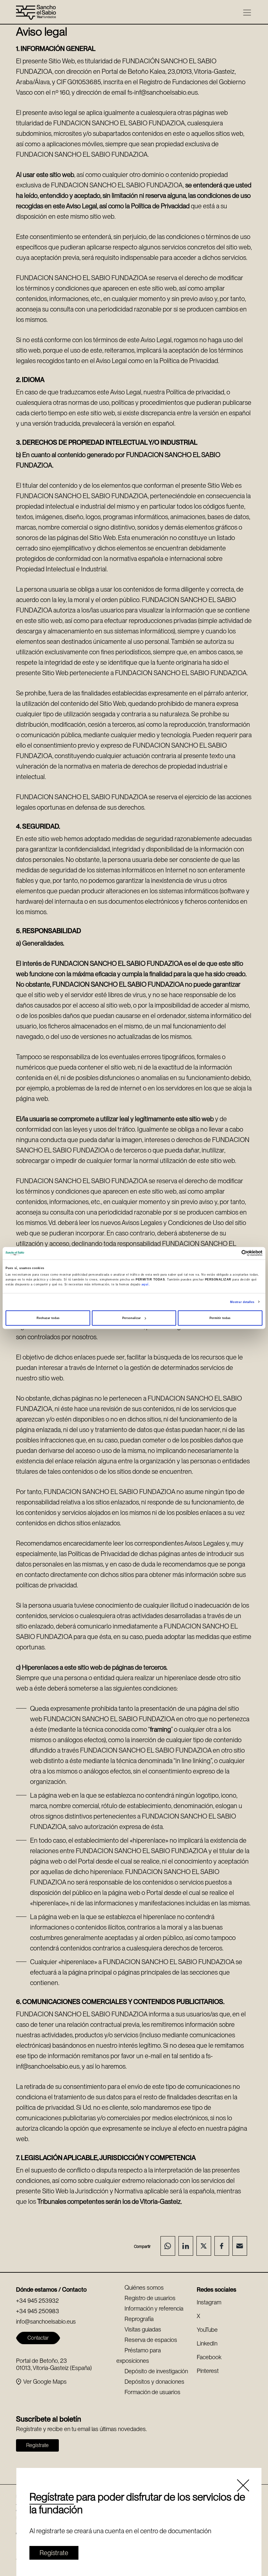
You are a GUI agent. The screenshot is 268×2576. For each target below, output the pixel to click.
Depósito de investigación (156, 2371)
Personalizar (132, 1318)
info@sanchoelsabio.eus (46, 2322)
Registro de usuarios (150, 2298)
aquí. (146, 1284)
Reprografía (139, 2319)
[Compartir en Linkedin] (186, 2246)
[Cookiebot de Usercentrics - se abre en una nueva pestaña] (234, 1253)
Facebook (209, 2357)
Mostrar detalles (242, 1302)
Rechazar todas (48, 1318)
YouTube (207, 2330)
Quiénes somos (144, 2288)
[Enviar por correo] (240, 2246)
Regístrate (52, 2497)
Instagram (209, 2302)
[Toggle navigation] (247, 13)
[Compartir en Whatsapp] (168, 2246)
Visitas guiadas (143, 2329)
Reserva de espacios (151, 2340)
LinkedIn (207, 2343)
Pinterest (208, 2371)
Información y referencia (154, 2308)
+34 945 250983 (38, 2311)
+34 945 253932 (37, 2301)
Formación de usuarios (152, 2392)
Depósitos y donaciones (154, 2382)
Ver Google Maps (45, 2382)
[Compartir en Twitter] (204, 2246)
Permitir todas (220, 1318)
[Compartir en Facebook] (222, 2246)
